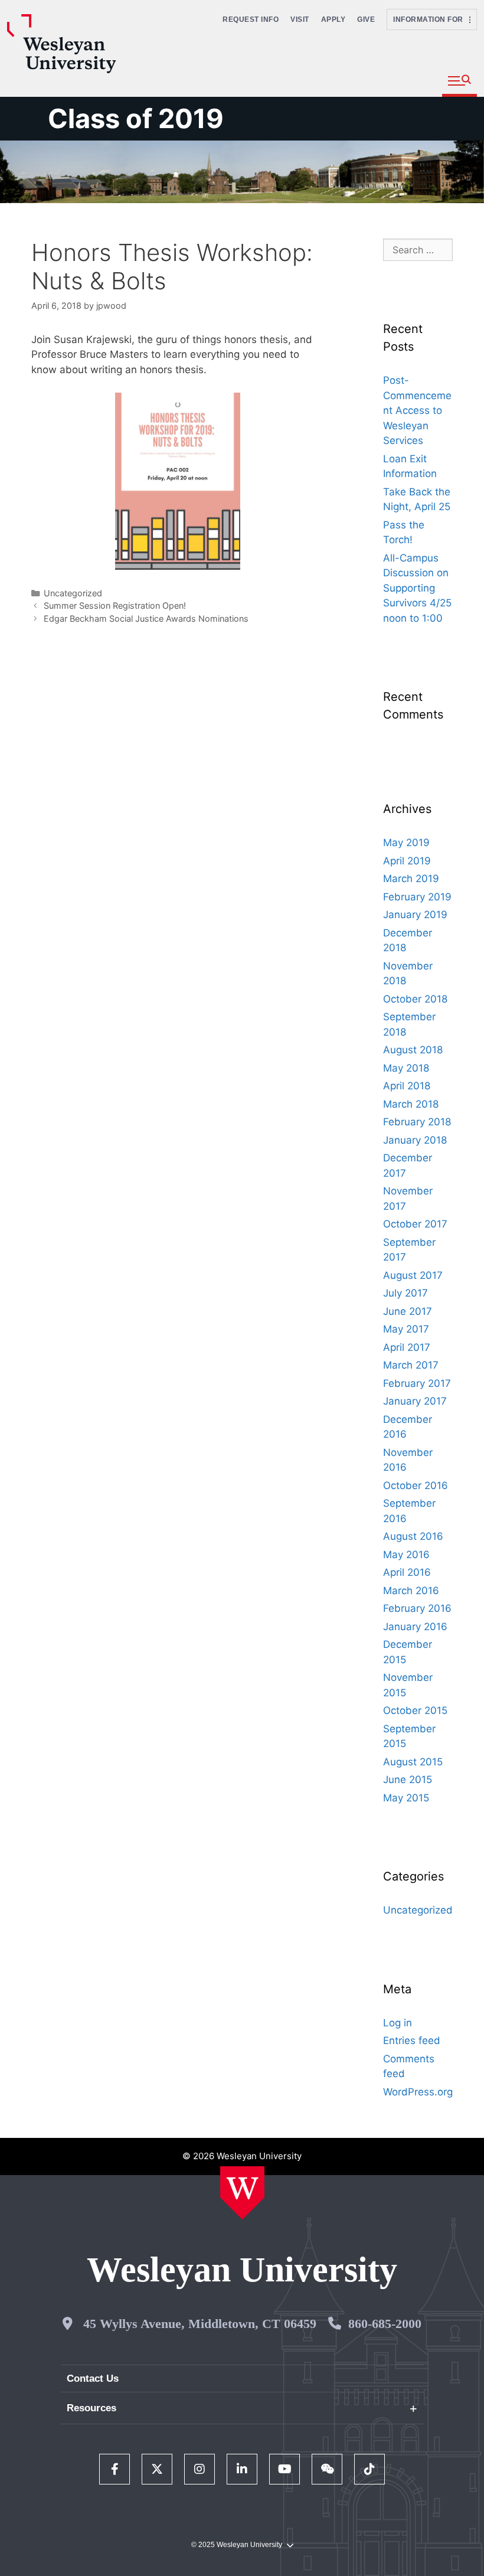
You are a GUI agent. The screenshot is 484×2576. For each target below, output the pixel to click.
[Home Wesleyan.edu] (242, 2193)
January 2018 (415, 1140)
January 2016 (415, 1627)
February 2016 (417, 1608)
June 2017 (408, 1311)
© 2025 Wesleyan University (237, 2545)
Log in (398, 2023)
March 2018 (411, 1104)
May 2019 (406, 843)
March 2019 (411, 879)
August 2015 (413, 1762)
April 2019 (407, 861)
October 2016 (416, 1485)
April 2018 (407, 1086)
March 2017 (411, 1365)
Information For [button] (431, 19)
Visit (300, 19)
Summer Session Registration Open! (115, 605)
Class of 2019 (136, 118)
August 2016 (413, 1536)
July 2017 (405, 1293)
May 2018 (406, 1068)
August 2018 (413, 1050)
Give (366, 19)
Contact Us (93, 2379)
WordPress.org (418, 2092)
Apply (333, 19)
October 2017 (415, 1224)
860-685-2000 (385, 2324)
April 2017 (407, 1347)
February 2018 (417, 1122)
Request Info (251, 19)
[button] (460, 81)
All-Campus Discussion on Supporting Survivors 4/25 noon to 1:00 (417, 588)
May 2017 (406, 1329)
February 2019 (417, 897)
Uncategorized (73, 593)
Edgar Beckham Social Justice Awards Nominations (146, 618)
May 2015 (406, 1798)
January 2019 (415, 915)
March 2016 (411, 1591)
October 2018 (415, 999)
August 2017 (413, 1275)
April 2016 (407, 1572)
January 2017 (415, 1401)
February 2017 (417, 1383)
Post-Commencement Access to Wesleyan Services (417, 410)
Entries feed (412, 2040)
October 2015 (415, 1710)
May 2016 (406, 1555)
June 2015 (408, 1780)
